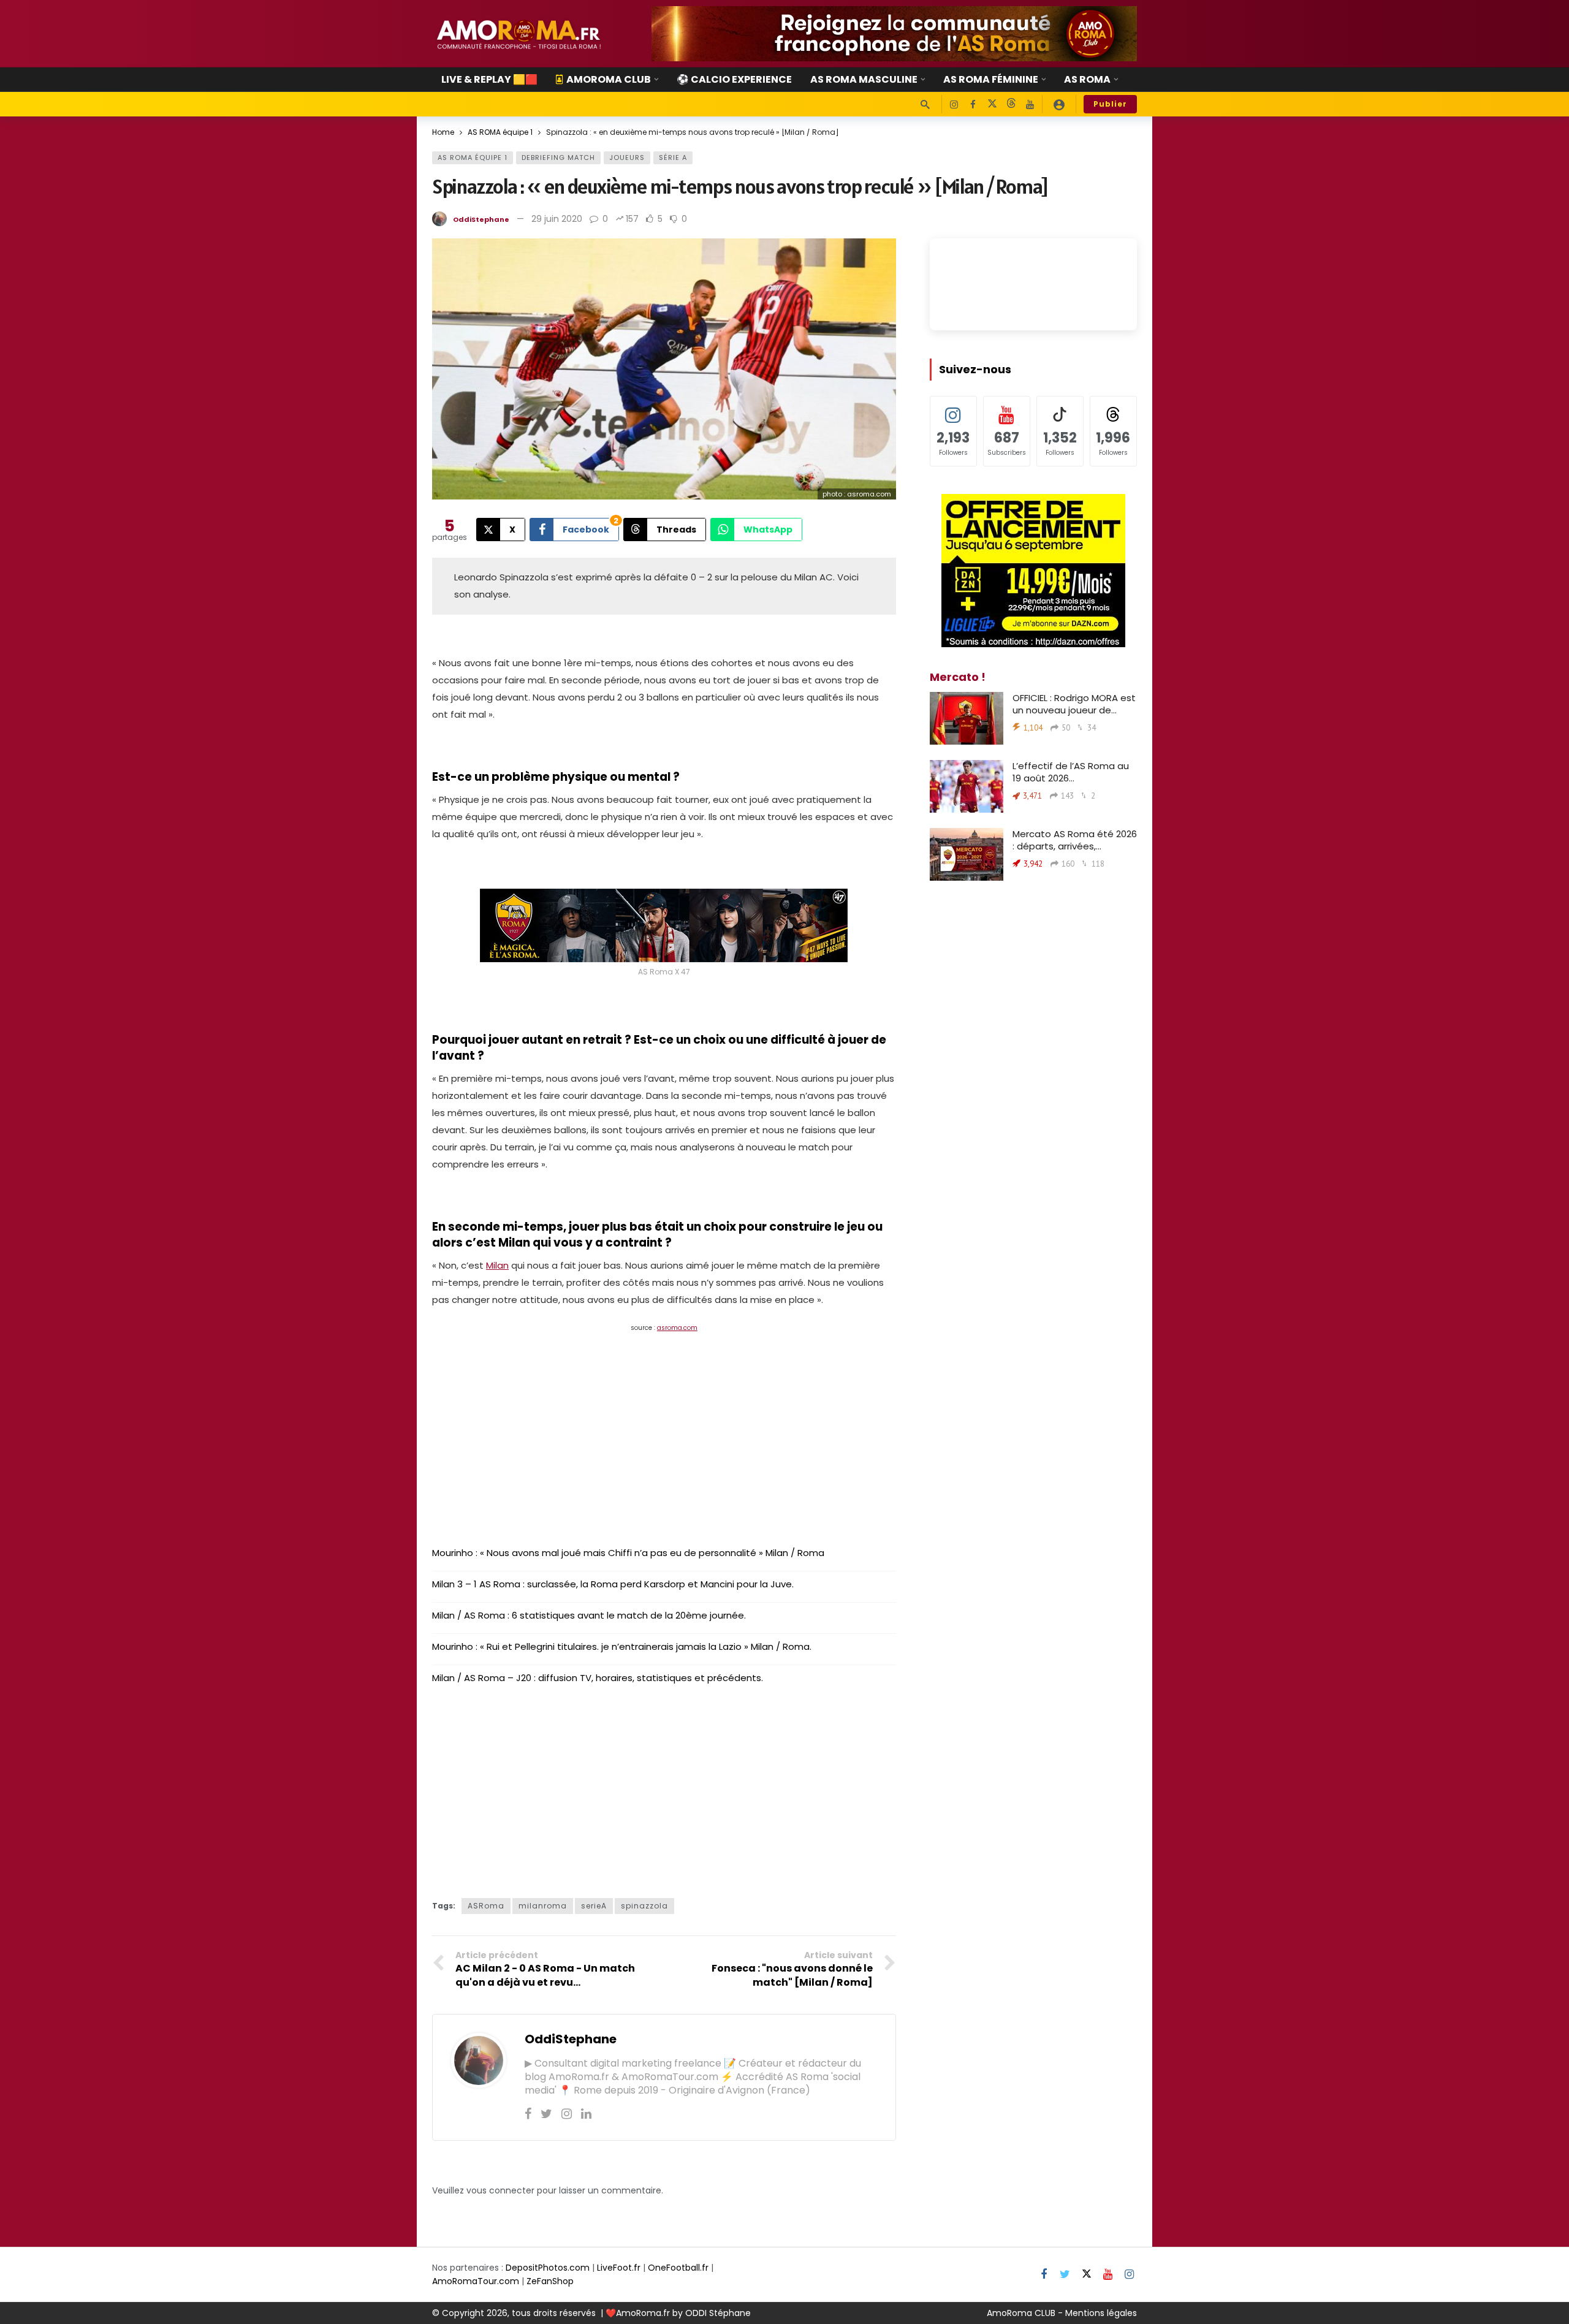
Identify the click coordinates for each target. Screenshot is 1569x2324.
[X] (992, 104)
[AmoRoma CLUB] (1059, 104)
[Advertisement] (664, 1430)
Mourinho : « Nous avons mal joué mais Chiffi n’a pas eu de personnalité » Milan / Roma (628, 1553)
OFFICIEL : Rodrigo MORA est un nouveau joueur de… (1074, 704)
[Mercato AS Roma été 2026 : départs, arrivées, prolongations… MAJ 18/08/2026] (967, 854)
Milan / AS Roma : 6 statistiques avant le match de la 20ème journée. (589, 1615)
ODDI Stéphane (718, 2313)
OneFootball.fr (678, 2268)
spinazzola (644, 1906)
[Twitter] (546, 2114)
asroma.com (677, 1328)
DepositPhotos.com (548, 2268)
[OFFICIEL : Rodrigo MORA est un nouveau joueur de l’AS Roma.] (967, 718)
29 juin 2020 (557, 219)
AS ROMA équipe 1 (473, 158)
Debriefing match (558, 158)
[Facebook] (973, 104)
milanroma (543, 1906)
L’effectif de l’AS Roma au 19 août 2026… (1071, 772)
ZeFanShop (550, 2281)
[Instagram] (954, 104)
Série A (673, 158)
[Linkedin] (586, 2114)
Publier (1110, 104)
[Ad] (894, 34)
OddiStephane (481, 219)
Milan (497, 1265)
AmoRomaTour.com (476, 2281)
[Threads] (1011, 104)
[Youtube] (1030, 104)
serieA (594, 1906)
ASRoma (486, 1906)
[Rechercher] (925, 104)
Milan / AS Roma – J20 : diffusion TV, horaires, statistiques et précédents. (598, 1678)
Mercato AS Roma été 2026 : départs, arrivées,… (1075, 840)
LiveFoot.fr (619, 2268)
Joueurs (627, 158)
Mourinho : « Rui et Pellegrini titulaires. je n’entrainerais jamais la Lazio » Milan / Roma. (622, 1646)
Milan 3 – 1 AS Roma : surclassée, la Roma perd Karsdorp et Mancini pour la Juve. (613, 1584)
